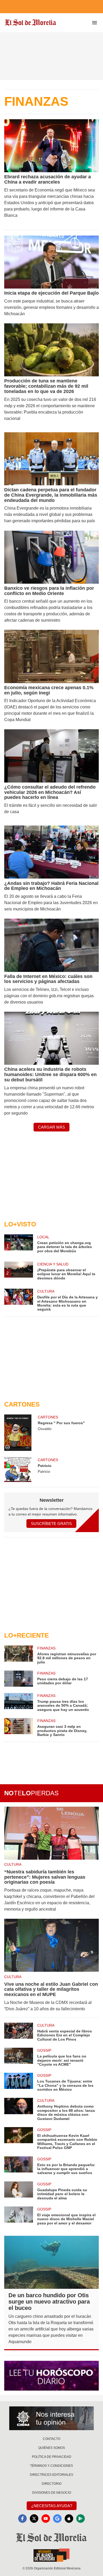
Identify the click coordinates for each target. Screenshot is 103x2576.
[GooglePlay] (81, 2519)
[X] (34, 2519)
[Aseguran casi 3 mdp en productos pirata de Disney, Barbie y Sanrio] (19, 1727)
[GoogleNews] (57, 2519)
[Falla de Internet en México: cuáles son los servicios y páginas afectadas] (51, 945)
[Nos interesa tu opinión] (51, 2418)
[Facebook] (22, 2519)
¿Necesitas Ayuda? (52, 2506)
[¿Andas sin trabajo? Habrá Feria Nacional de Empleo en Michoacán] (51, 852)
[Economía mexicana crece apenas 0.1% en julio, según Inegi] (51, 656)
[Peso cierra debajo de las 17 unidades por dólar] (19, 1679)
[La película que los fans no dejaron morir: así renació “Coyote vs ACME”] (19, 2057)
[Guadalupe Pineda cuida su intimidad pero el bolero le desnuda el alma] (19, 2191)
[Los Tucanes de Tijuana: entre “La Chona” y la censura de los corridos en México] (19, 2082)
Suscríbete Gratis (51, 1524)
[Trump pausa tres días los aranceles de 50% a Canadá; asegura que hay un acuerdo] (19, 1702)
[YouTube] (46, 2519)
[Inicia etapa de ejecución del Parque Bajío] (51, 262)
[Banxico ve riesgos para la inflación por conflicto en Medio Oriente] (51, 557)
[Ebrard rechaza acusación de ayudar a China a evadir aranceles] (51, 146)
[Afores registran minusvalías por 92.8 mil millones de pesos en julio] (19, 1655)
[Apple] (69, 2519)
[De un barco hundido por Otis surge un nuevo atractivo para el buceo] (51, 2262)
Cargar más (51, 1127)
